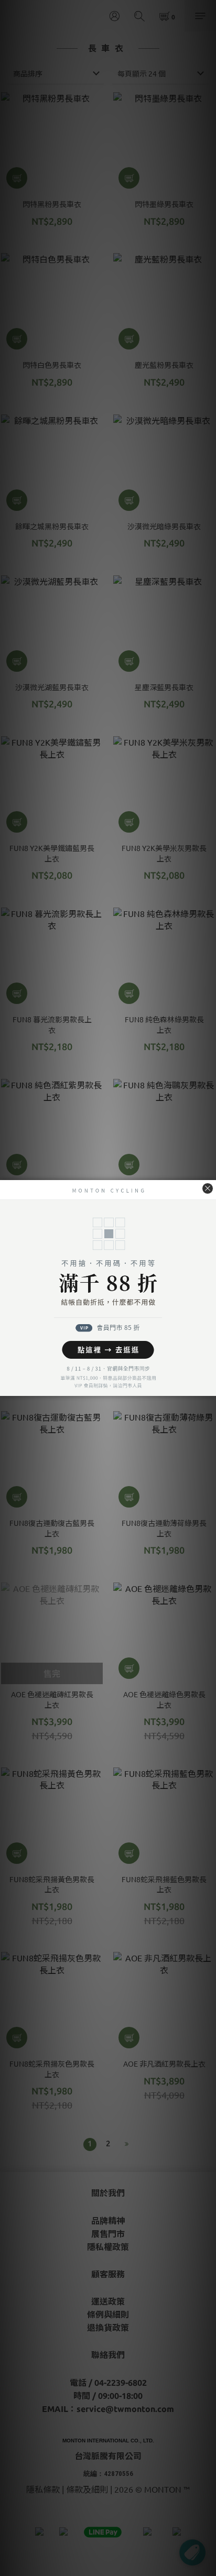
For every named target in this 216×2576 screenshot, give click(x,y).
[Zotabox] (209, 1387)
